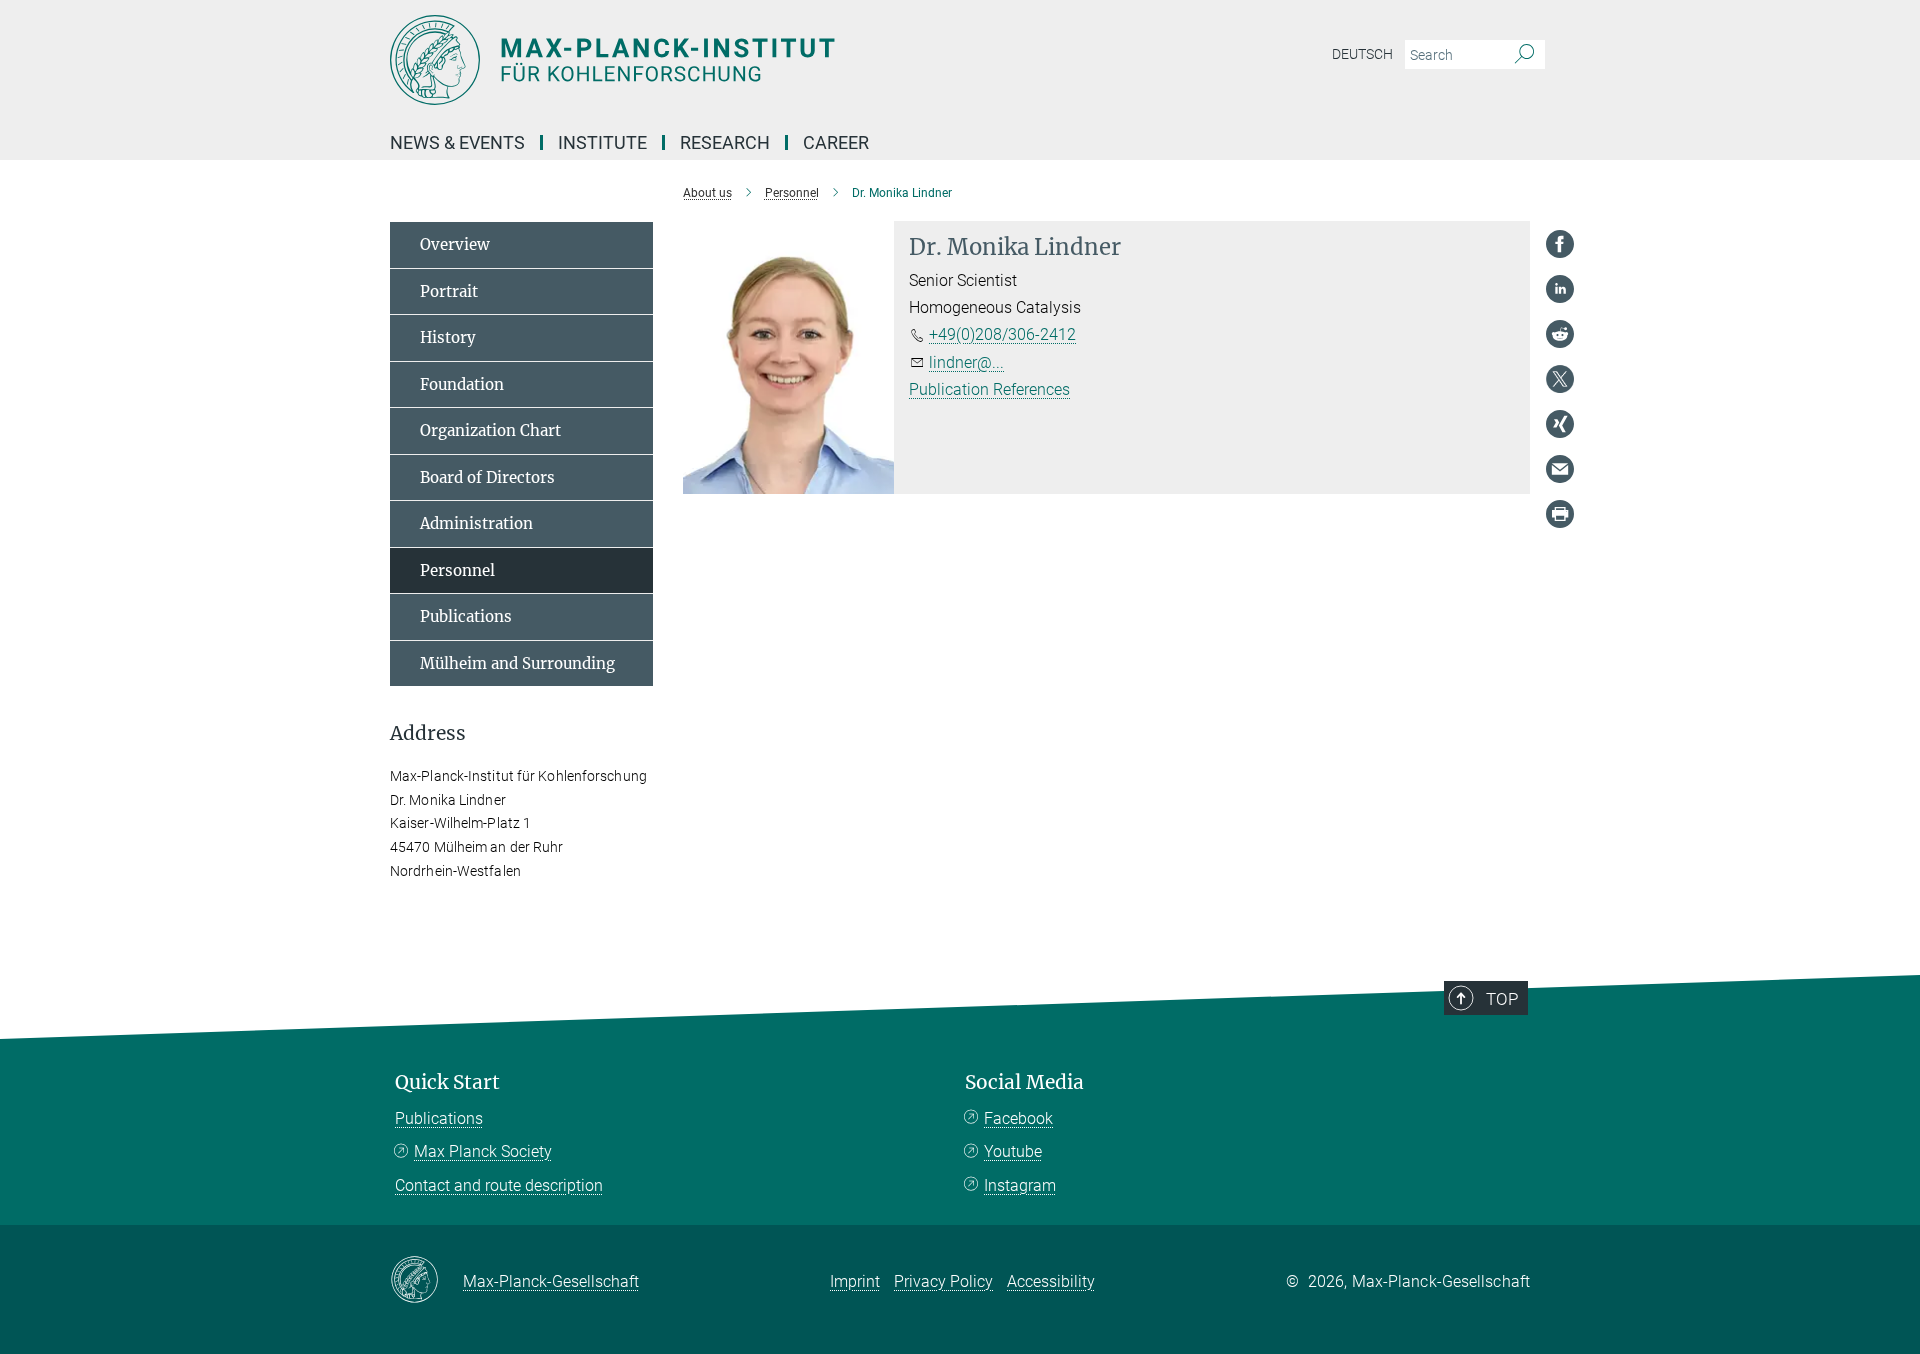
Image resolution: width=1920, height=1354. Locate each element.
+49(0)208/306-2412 (1002, 334)
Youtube (1013, 1151)
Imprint (855, 1281)
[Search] (1524, 55)
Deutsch (1362, 54)
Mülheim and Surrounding (517, 663)
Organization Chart (490, 430)
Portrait (449, 291)
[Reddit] (1560, 334)
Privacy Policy (943, 1281)
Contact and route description (499, 1185)
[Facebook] (1560, 244)
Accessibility (1051, 1281)
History (448, 337)
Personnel (457, 570)
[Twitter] (1560, 379)
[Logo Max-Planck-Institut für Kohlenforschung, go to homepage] (765, 60)
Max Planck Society (483, 1151)
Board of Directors (487, 477)
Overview (455, 244)
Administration (476, 523)
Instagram (1020, 1185)
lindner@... (966, 362)
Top (1502, 999)
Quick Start (447, 1082)
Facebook (1018, 1118)
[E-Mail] (1560, 469)
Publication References (989, 389)
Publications (466, 616)
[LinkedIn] (1560, 289)
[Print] (1560, 514)
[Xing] (1560, 424)
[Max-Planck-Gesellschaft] (426, 1281)
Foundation (462, 384)
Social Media (1024, 1082)
